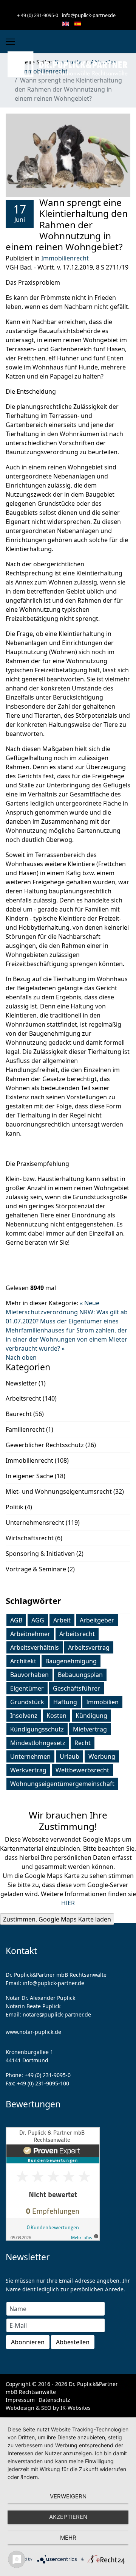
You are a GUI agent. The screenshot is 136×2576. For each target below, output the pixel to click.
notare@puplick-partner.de (57, 2014)
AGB (16, 1620)
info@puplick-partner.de (89, 15)
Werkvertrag (28, 1770)
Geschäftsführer (76, 1688)
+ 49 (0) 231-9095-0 (38, 15)
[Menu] (10, 42)
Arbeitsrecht (77, 1634)
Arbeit (62, 1620)
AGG (38, 1620)
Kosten (56, 1716)
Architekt (23, 1661)
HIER (68, 1903)
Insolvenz (24, 1716)
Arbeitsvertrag (89, 1647)
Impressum (20, 2400)
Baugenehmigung (71, 1661)
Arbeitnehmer (30, 1634)
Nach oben (21, 1357)
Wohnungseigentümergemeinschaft (62, 1784)
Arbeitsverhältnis (35, 1647)
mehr (68, 2538)
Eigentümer (27, 1688)
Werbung (102, 1756)
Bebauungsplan (80, 1675)
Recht (83, 1743)
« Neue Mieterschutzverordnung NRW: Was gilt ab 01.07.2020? (67, 1312)
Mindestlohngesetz (38, 1743)
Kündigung (91, 1716)
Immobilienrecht (65, 258)
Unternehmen (30, 1756)
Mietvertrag (90, 1729)
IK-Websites (76, 2408)
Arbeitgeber (97, 1620)
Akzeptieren (68, 2517)
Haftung (65, 1702)
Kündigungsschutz (37, 1729)
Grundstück (27, 1702)
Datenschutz (54, 2400)
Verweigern (68, 2496)
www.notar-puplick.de (33, 2032)
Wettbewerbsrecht (82, 1770)
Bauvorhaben (29, 1675)
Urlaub (70, 1756)
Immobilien (102, 1702)
